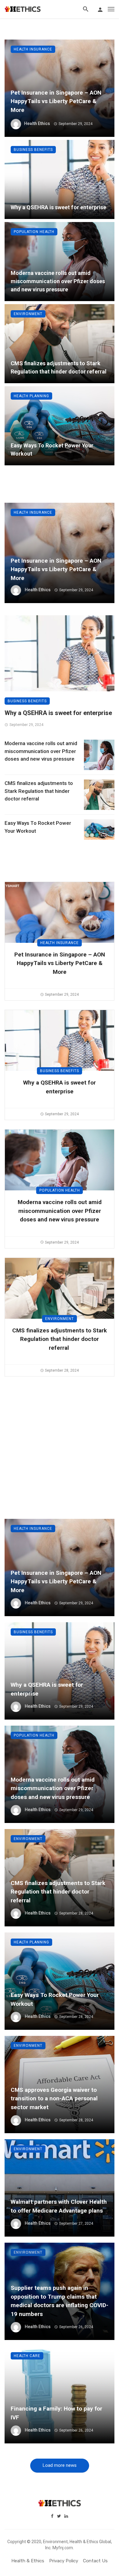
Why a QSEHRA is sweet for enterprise (58, 207)
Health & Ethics (28, 2561)
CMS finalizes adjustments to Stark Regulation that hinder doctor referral (59, 367)
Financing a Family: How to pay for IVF (56, 2413)
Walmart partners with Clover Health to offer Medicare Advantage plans (59, 2206)
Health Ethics (37, 123)
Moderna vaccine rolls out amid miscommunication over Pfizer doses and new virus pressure (58, 281)
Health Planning (31, 396)
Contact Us (95, 2561)
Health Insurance (33, 49)
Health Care (27, 2356)
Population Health (34, 232)
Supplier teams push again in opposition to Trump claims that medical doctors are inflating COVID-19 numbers (60, 2301)
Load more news (60, 2465)
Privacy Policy (64, 2561)
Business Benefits (33, 150)
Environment (28, 314)
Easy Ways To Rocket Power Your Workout (52, 450)
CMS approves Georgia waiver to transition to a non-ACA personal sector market (54, 2099)
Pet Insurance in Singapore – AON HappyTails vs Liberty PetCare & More (56, 101)
